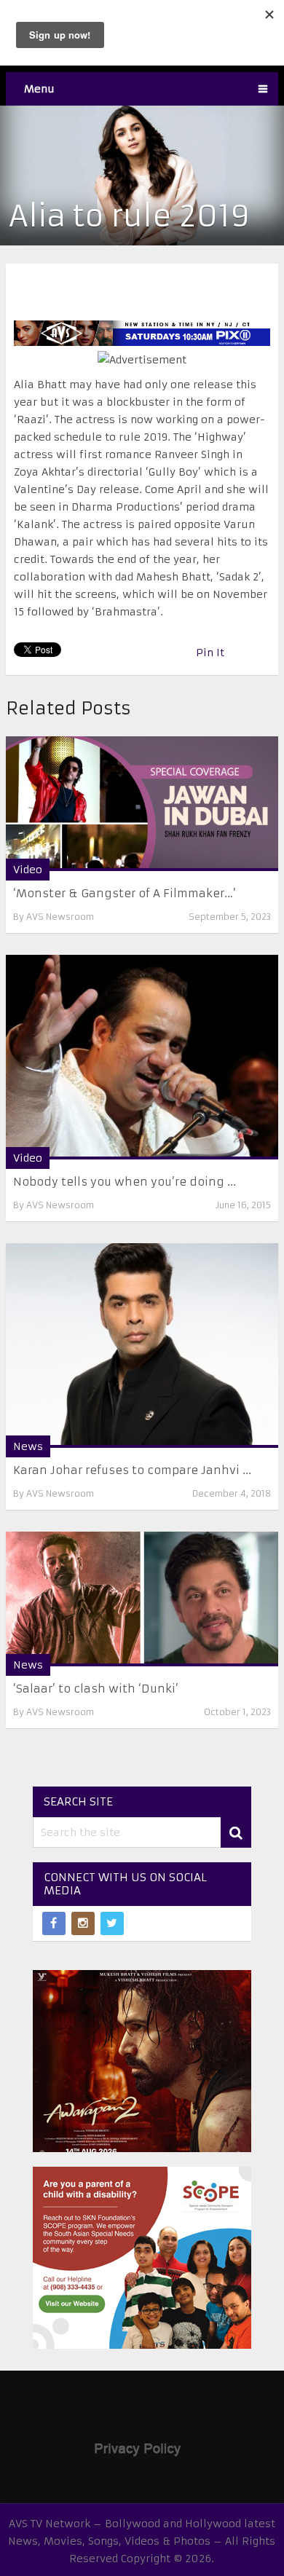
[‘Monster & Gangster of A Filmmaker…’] (142, 804)
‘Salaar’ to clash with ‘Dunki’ (96, 1689)
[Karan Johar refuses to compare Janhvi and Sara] (142, 1346)
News (28, 1446)
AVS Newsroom (60, 917)
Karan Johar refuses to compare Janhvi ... (132, 1470)
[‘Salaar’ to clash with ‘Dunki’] (142, 1599)
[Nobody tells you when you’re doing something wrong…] (142, 1057)
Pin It (210, 653)
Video (28, 870)
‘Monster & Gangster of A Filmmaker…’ (125, 893)
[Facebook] (54, 1923)
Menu (39, 89)
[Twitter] (112, 1923)
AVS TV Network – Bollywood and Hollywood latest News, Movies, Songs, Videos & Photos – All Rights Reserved (142, 2541)
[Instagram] (83, 1923)
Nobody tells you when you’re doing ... (125, 1182)
